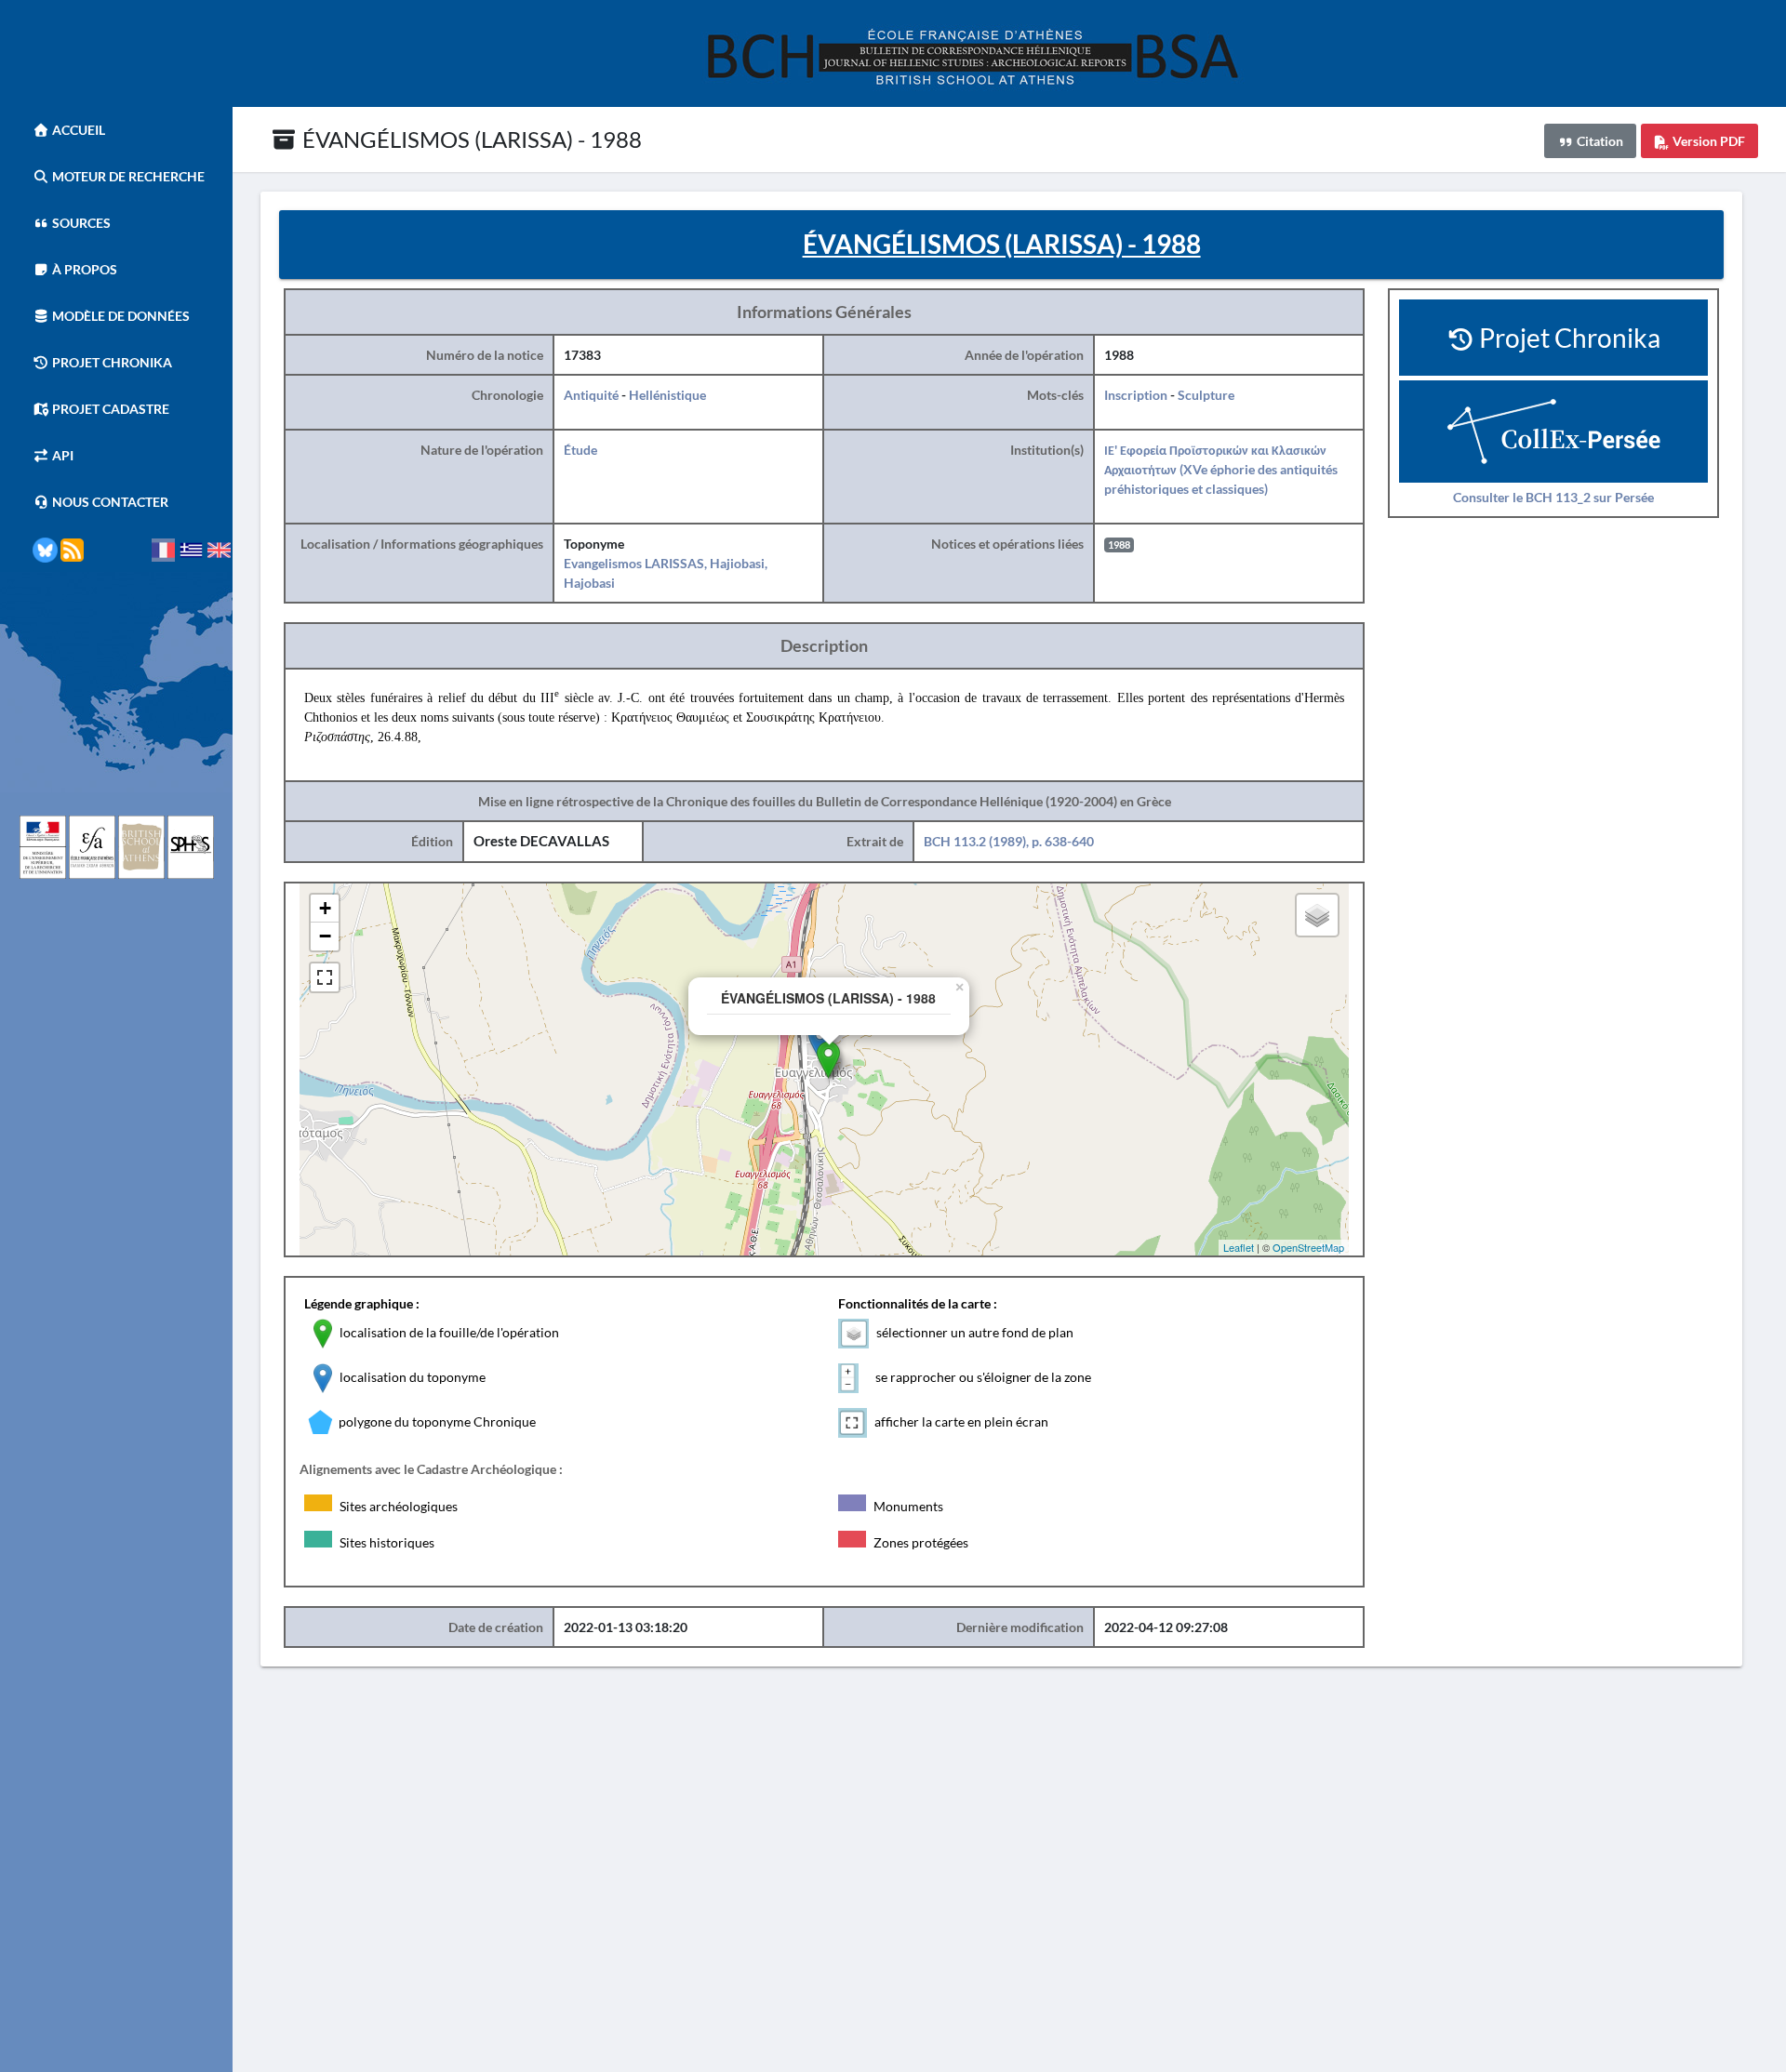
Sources (80, 223)
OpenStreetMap (1308, 1247)
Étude (580, 450)
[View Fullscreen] (325, 977)
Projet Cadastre (109, 409)
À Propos (83, 269)
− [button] (325, 936)
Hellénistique (667, 395)
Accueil (77, 130)
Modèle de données (120, 316)
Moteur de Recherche (127, 176)
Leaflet (1239, 1247)
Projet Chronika (111, 362)
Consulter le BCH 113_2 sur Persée (1553, 497)
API (61, 455)
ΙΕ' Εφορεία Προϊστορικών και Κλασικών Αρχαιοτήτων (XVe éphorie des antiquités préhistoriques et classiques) (1221, 469)
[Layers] (1317, 915)
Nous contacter (109, 502)
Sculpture (1206, 395)
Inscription (1136, 395)
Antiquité (591, 395)
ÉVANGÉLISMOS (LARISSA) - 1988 (470, 139)
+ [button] (325, 908)
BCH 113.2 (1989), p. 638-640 (1009, 841)
